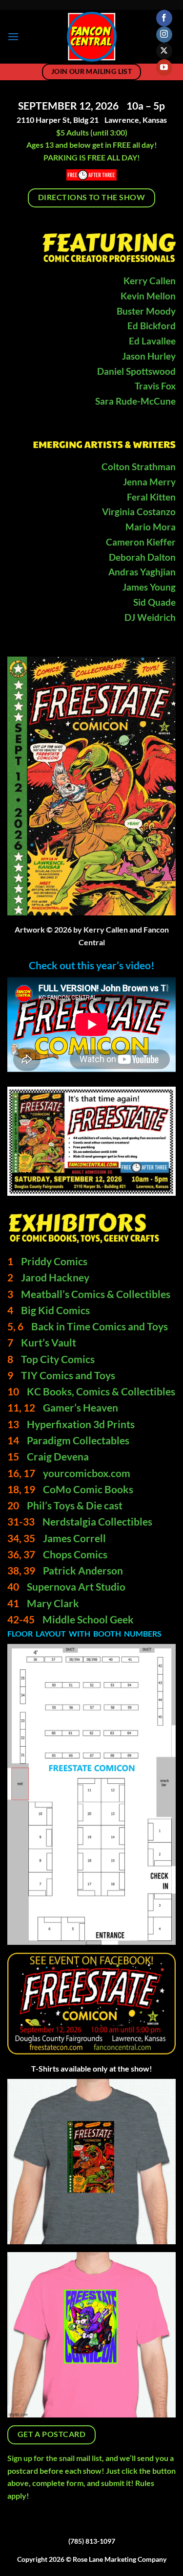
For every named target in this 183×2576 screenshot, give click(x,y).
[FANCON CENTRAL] (91, 37)
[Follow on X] (164, 51)
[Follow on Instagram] (164, 35)
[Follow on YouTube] (164, 68)
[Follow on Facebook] (164, 18)
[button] (13, 36)
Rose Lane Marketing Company (120, 2559)
